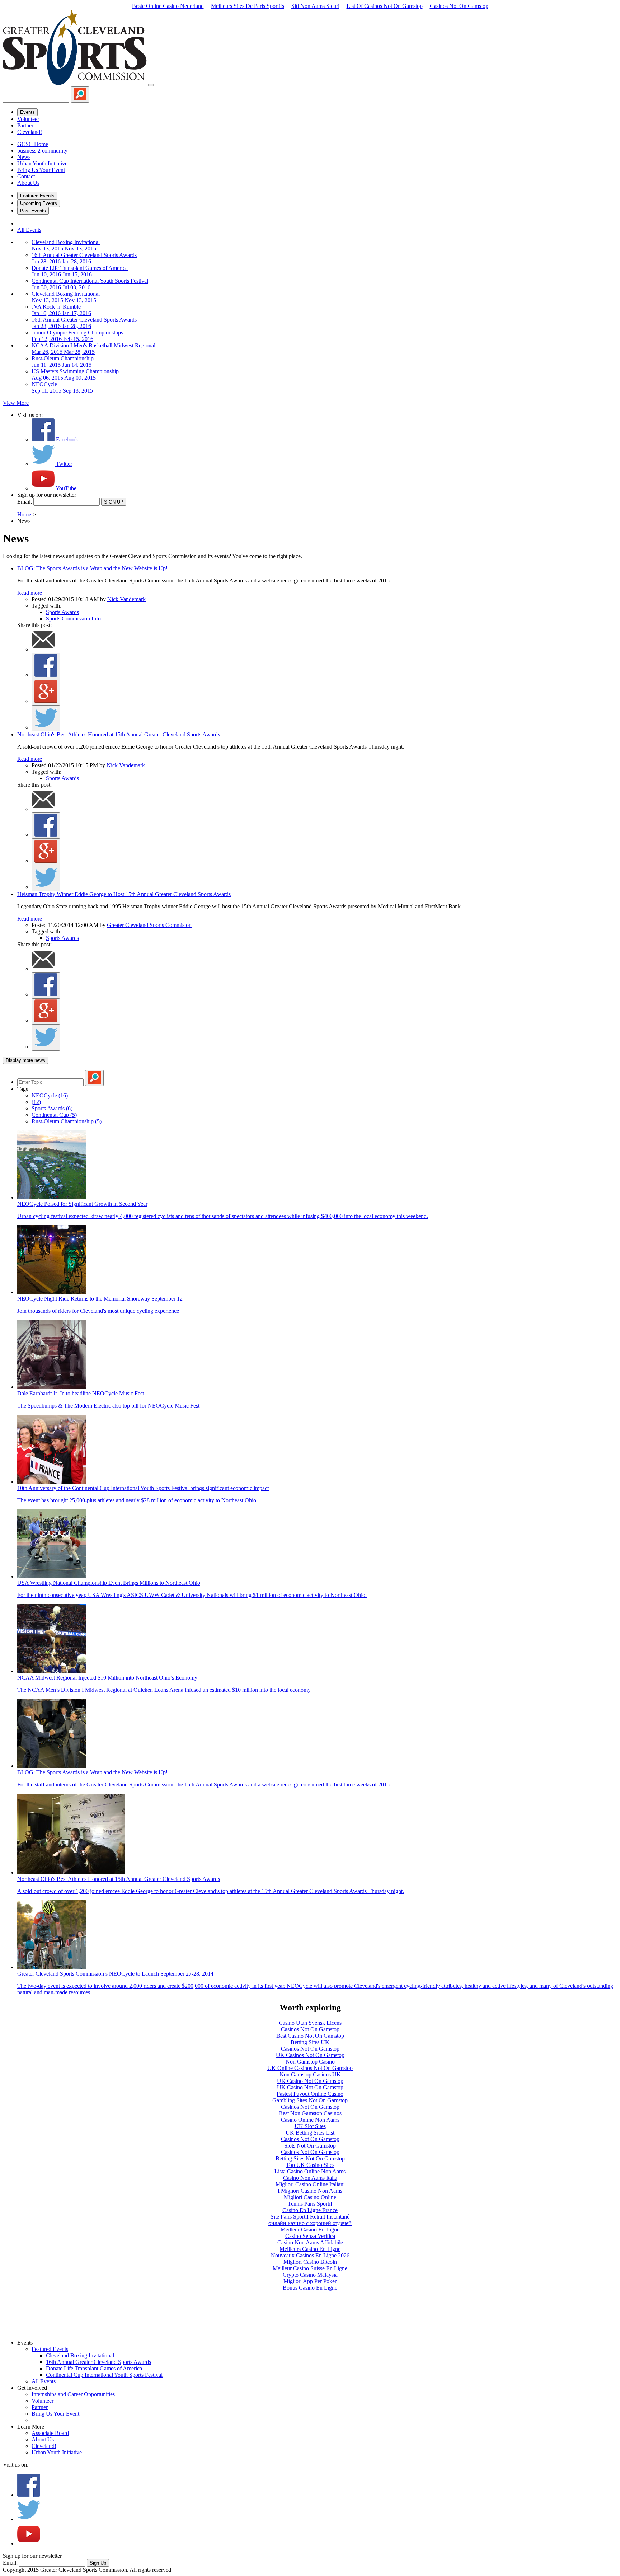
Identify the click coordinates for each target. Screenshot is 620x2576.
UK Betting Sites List (310, 2133)
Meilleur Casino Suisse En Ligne (310, 2268)
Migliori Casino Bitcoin (310, 2262)
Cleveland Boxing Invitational (80, 2355)
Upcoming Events (39, 203)
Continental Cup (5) (54, 1115)
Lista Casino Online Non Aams (310, 2171)
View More (16, 403)
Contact (26, 176)
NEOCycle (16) (50, 1095)
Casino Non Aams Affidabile (310, 2242)
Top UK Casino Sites (310, 2165)
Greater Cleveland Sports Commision (149, 925)
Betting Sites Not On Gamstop (310, 2158)
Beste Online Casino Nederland (168, 6)
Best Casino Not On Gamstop (310, 2036)
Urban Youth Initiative (42, 163)
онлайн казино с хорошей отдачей (310, 2223)
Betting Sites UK (310, 2042)
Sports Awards (62, 612)
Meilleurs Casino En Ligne (310, 2249)
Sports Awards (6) (52, 1108)
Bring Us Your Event (41, 170)
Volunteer (28, 119)
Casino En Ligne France (310, 2210)
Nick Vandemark (126, 599)
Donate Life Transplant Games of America (94, 2368)
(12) (36, 1102)
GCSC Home (33, 144)
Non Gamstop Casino (310, 2062)
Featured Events (37, 196)
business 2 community (42, 151)
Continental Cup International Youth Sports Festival (104, 2375)
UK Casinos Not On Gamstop (310, 2055)
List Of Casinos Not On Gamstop (385, 6)
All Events (29, 230)
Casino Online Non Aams (310, 2120)
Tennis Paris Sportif (310, 2204)
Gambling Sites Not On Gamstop (310, 2100)
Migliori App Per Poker (310, 2281)
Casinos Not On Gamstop (459, 6)
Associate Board (50, 2433)
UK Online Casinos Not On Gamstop (310, 2068)
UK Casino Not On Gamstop (310, 2081)
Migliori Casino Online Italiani (310, 2184)
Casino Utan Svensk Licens (310, 2023)
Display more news (25, 1060)
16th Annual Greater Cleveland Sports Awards (98, 2362)
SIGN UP (114, 502)
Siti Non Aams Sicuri (315, 6)
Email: (25, 502)
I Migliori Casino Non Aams (310, 2191)
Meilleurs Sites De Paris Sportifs (248, 6)
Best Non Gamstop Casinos (310, 2113)
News (24, 157)
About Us (28, 183)
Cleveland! (30, 132)
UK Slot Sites (310, 2126)
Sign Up (98, 2563)
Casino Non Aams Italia (310, 2178)
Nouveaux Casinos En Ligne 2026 (310, 2255)
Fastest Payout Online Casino (310, 2094)
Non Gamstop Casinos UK (310, 2074)
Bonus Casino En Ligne (310, 2288)
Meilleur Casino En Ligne (310, 2230)
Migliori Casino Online (310, 2197)
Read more (30, 593)
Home (24, 514)
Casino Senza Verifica (310, 2236)
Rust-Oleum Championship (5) (67, 1121)
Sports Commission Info (73, 619)
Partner (25, 125)
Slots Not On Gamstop (310, 2146)
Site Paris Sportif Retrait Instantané (310, 2217)
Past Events (33, 211)
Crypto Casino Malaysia (310, 2275)
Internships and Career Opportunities (73, 2394)
